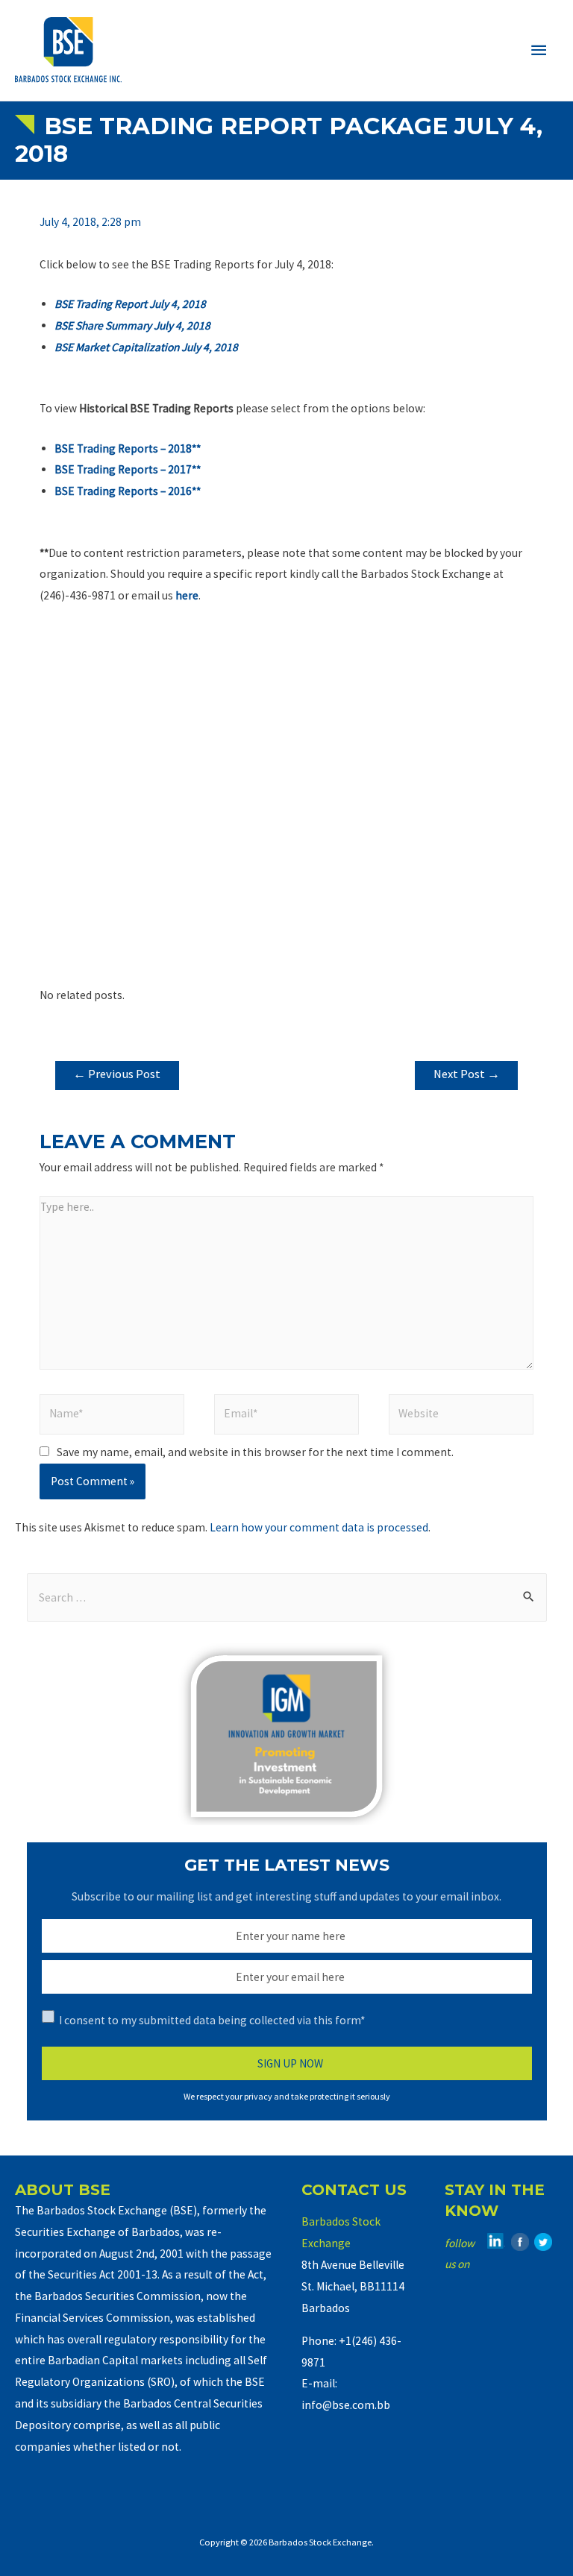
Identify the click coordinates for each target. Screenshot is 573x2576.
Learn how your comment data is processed (319, 1527)
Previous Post (117, 1074)
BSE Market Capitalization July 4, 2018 (146, 347)
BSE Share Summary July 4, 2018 (132, 325)
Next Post (467, 1074)
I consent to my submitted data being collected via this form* (212, 2020)
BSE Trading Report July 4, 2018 (130, 304)
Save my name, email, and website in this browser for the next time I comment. (255, 1452)
